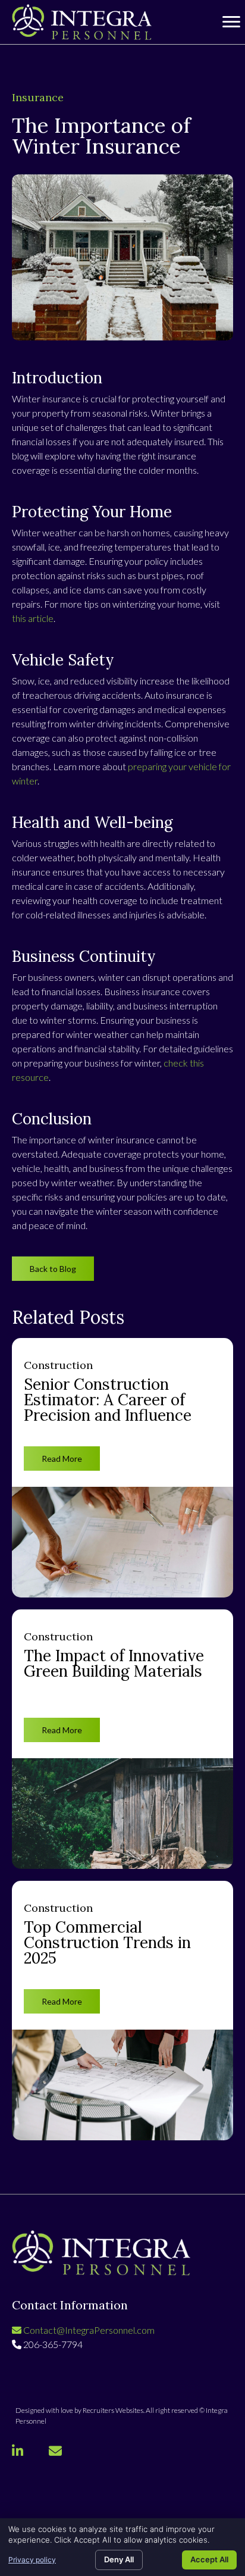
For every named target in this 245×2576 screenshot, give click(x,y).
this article (33, 618)
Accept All (209, 2559)
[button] (53, 1269)
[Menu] (231, 22)
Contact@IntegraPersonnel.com (88, 2330)
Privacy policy (32, 2560)
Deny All (119, 2559)
